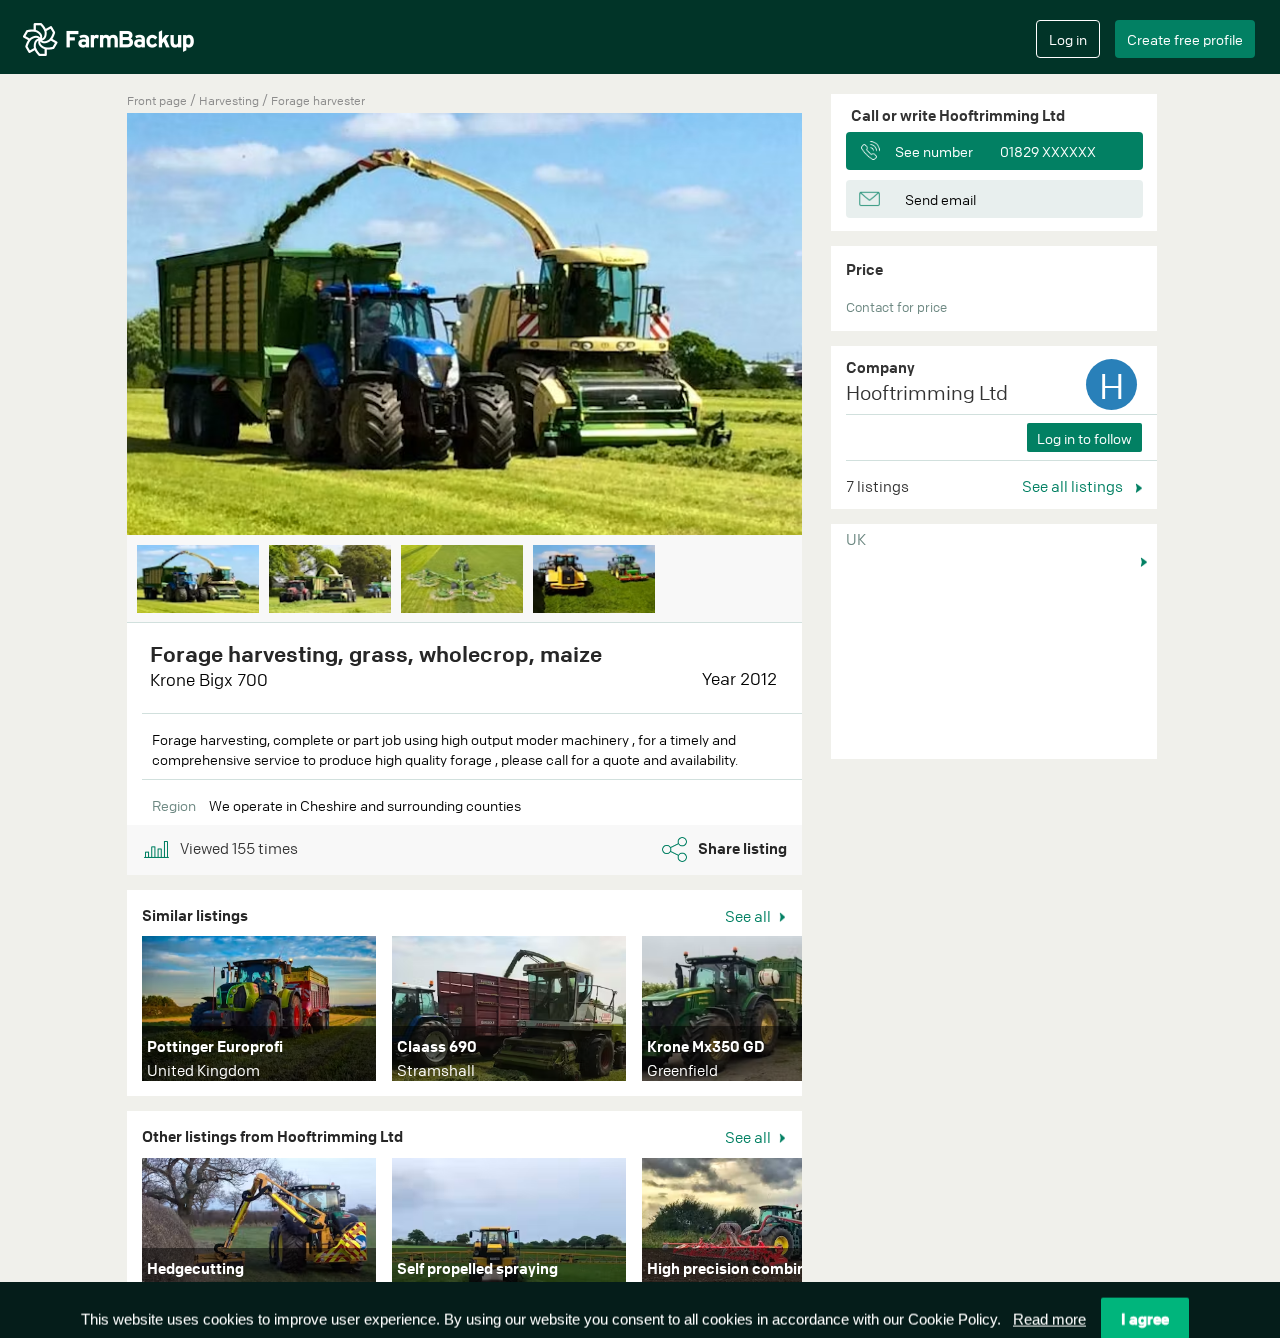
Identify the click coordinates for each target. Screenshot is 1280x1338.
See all (749, 916)
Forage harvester (318, 100)
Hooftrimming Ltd (927, 392)
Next (832, 326)
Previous (97, 326)
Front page (157, 100)
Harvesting (230, 100)
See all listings (1074, 486)
